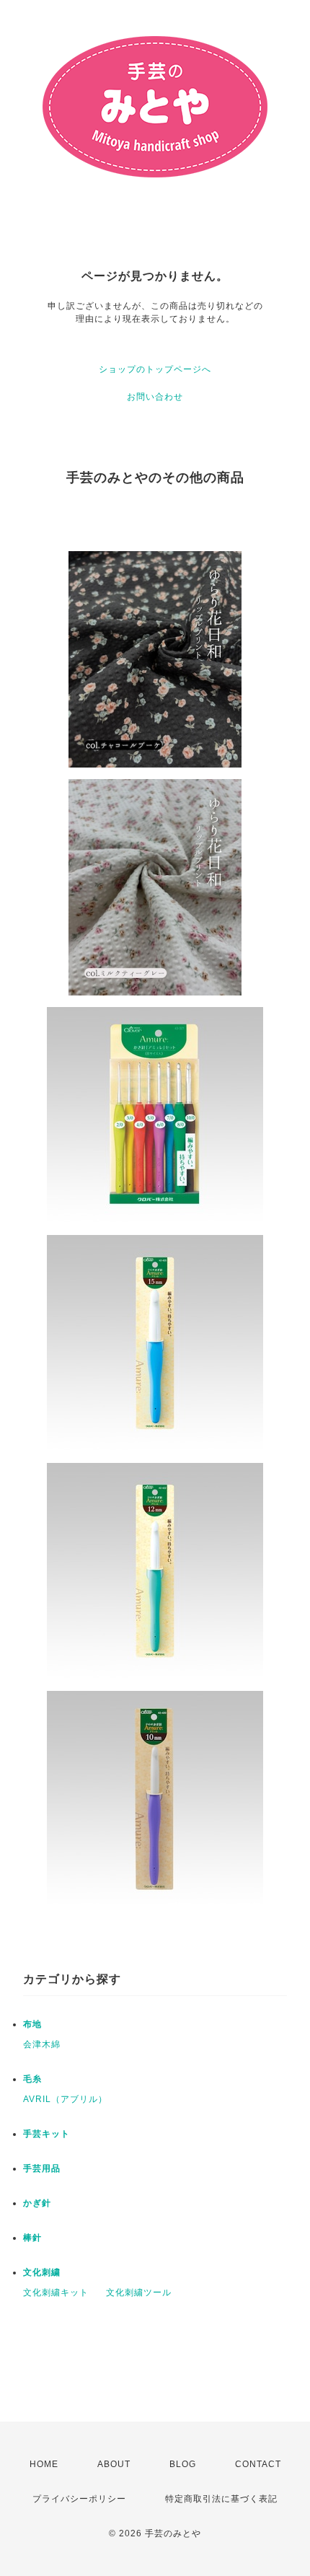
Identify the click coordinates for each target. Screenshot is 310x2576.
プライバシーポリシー (79, 2499)
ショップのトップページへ (155, 369)
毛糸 (32, 2079)
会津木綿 (42, 2044)
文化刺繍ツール (139, 2293)
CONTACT (258, 2464)
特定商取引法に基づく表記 (221, 2499)
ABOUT (114, 2464)
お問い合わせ (155, 397)
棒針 (32, 2238)
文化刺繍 (42, 2272)
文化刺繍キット (56, 2293)
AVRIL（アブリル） (65, 2099)
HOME (44, 2464)
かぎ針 (37, 2203)
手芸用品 (42, 2168)
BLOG (183, 2464)
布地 (32, 2024)
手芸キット (46, 2134)
